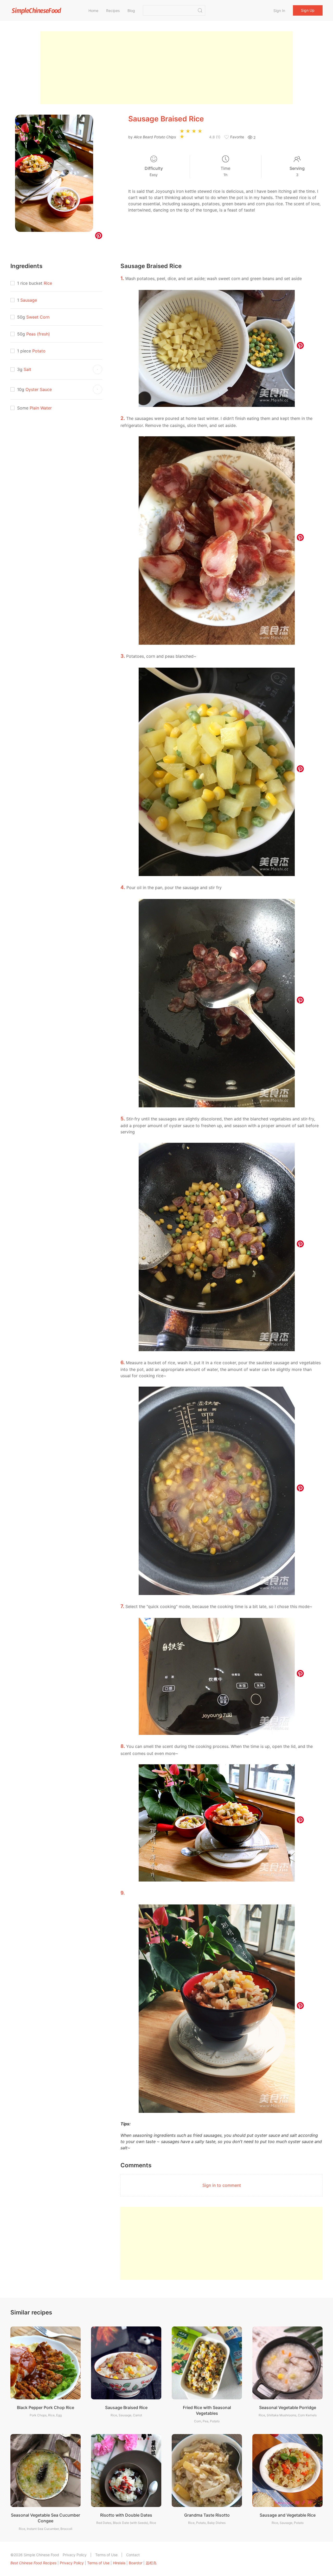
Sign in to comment (222, 2185)
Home (93, 11)
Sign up (308, 10)
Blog (131, 11)
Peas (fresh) (38, 334)
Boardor (136, 2563)
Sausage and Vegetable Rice (288, 2515)
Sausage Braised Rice (126, 2407)
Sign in (279, 11)
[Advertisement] (166, 68)
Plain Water (41, 408)
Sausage (29, 300)
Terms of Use (106, 2555)
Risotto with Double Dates (126, 2515)
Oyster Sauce (39, 389)
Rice (48, 283)
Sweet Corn (38, 317)
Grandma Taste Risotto (207, 2515)
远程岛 (151, 2563)
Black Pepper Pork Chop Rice (46, 2407)
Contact (133, 2555)
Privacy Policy (75, 2555)
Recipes (113, 11)
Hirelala (119, 2563)
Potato (39, 351)
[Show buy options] (98, 369)
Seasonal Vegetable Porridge (288, 2407)
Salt (27, 369)
